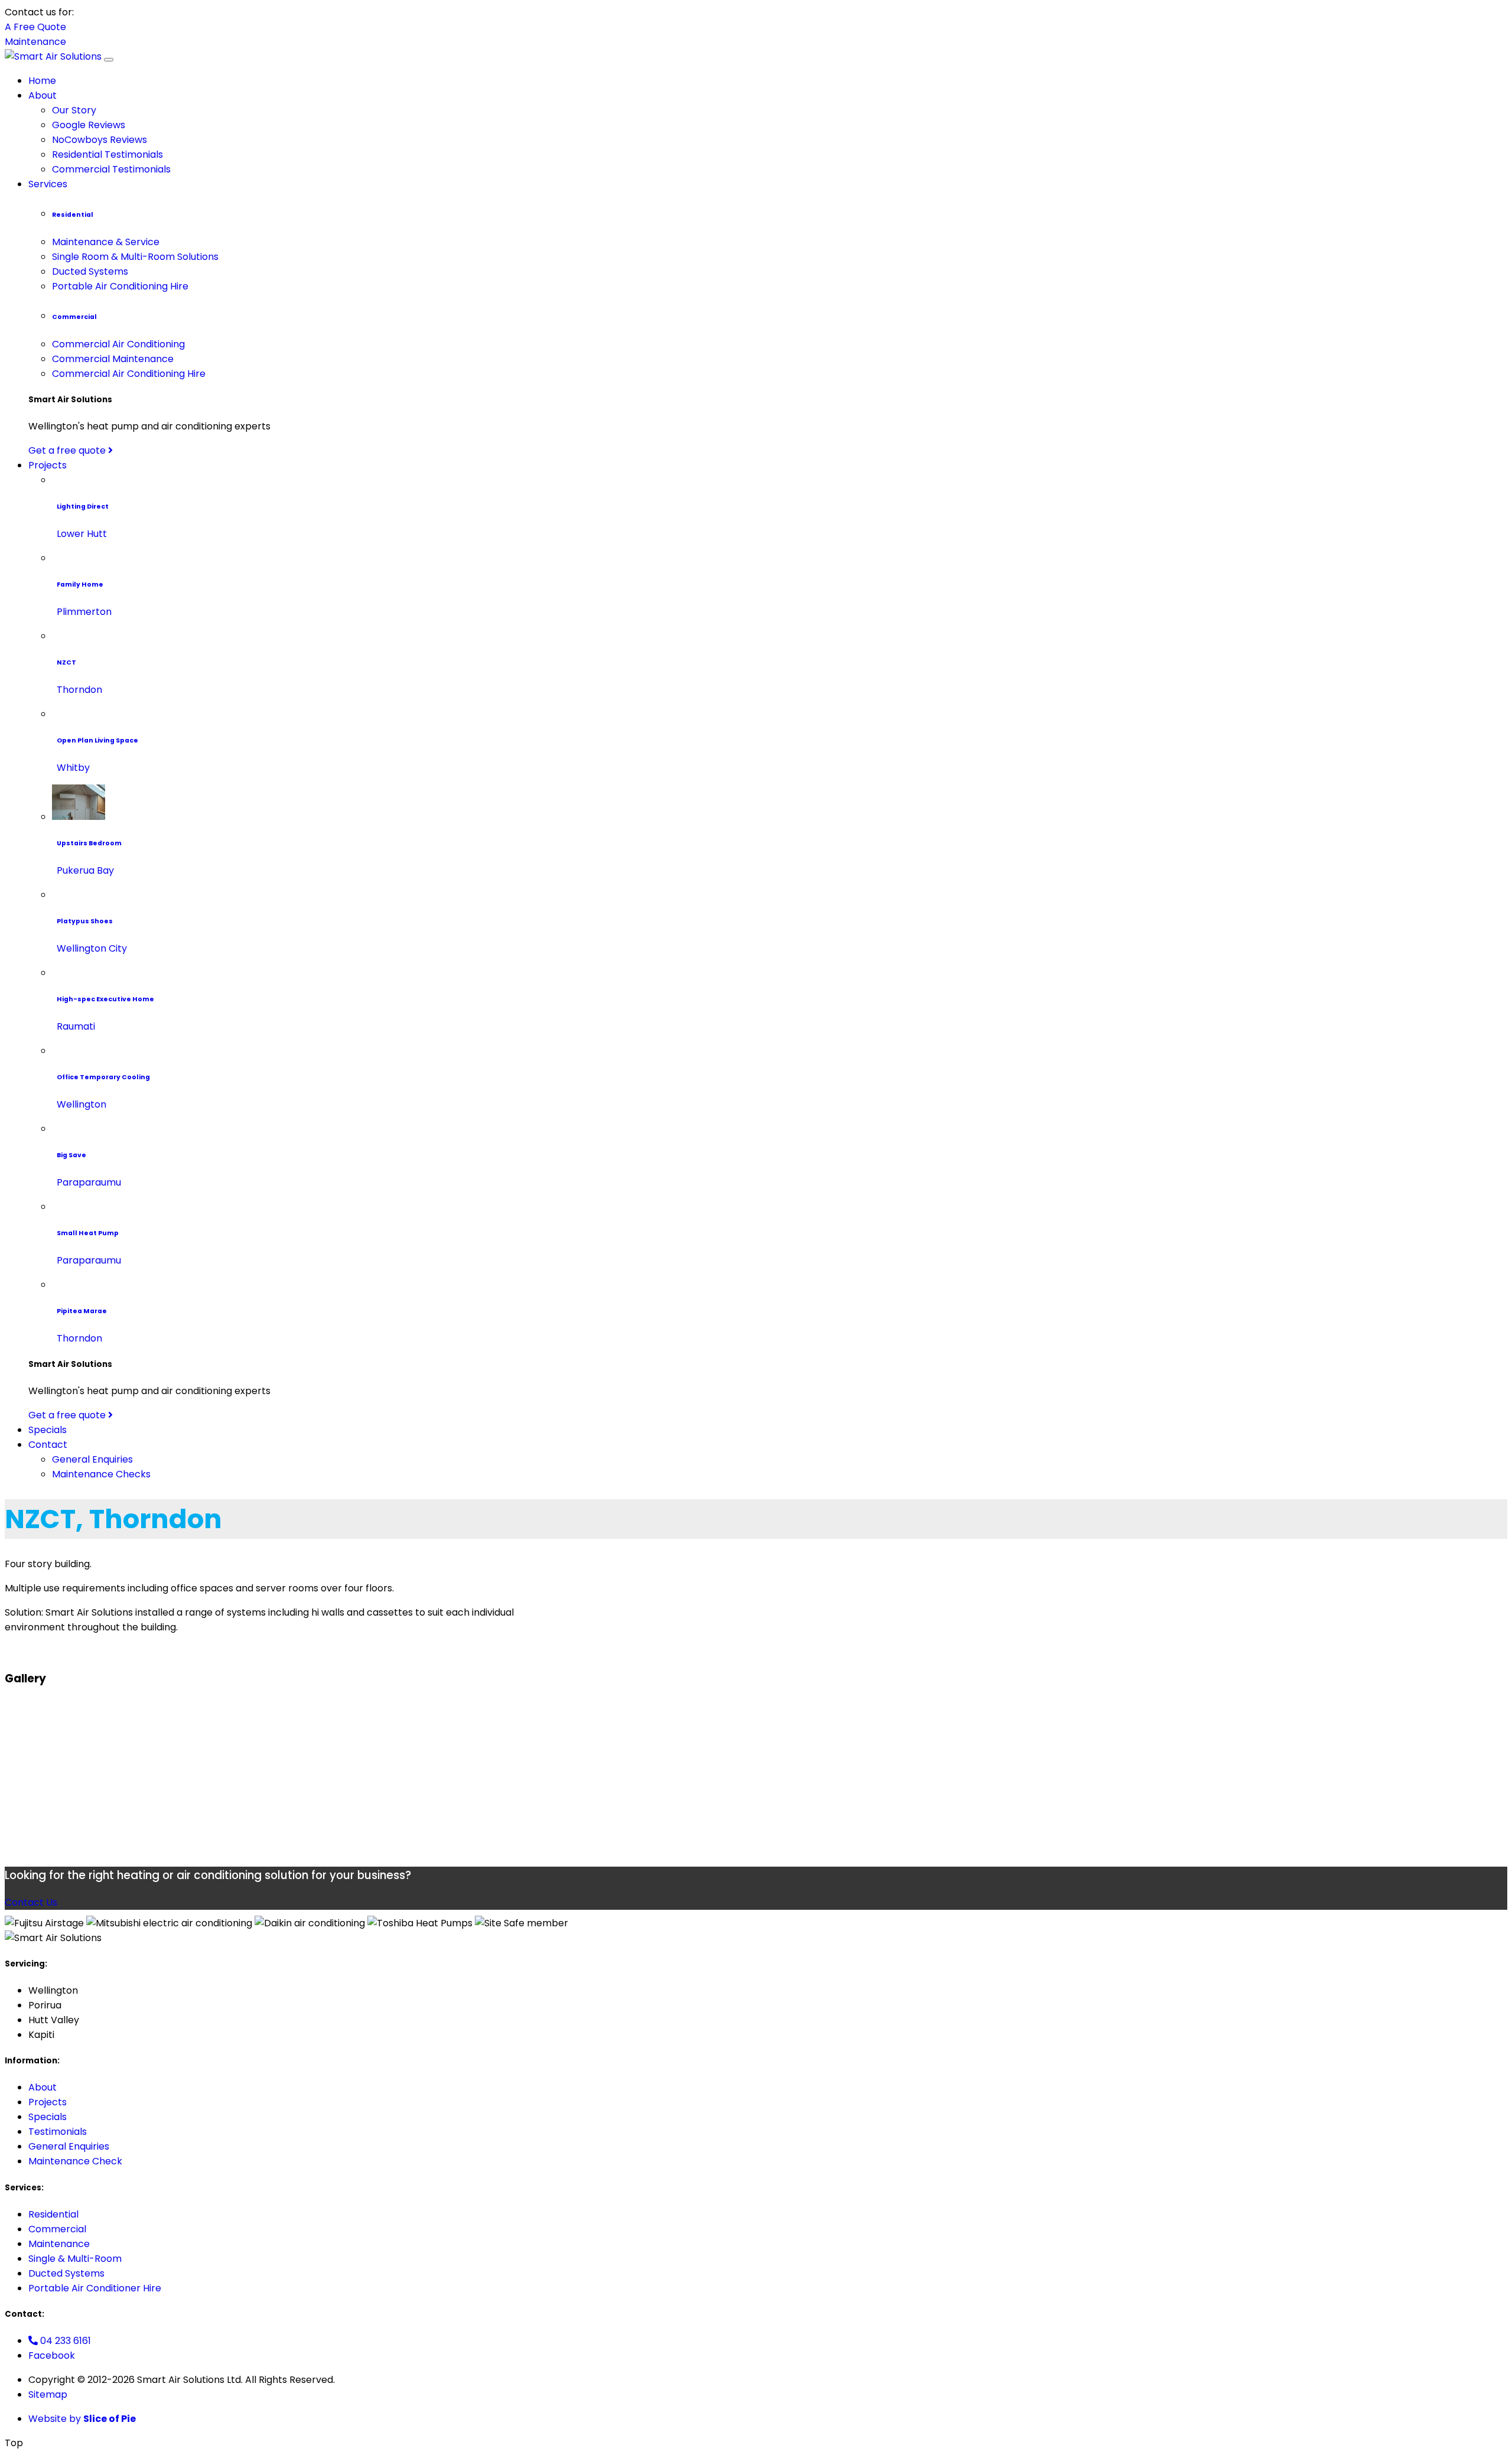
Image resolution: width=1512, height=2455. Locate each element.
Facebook (52, 2355)
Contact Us (31, 1902)
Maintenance (35, 42)
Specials (48, 1430)
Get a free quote (68, 450)
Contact (48, 1445)
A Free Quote (35, 27)
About (43, 95)
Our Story (74, 110)
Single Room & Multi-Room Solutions (135, 257)
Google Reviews (89, 125)
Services (48, 184)
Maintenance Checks (101, 1474)
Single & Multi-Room (75, 2259)
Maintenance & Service (106, 242)
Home (42, 81)
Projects (48, 465)
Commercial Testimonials (111, 169)
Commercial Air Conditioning (118, 344)
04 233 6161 (64, 2341)
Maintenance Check (75, 2161)
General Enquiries (92, 1459)
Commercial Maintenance (113, 359)
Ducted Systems (90, 271)
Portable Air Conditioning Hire (120, 286)
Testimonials (58, 2132)
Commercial (57, 2229)
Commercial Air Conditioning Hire (129, 374)
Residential (53, 2214)
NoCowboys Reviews (100, 140)
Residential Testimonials (107, 154)
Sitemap (48, 2394)
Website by (82, 2419)
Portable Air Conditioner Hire (95, 2288)
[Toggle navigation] (109, 60)
